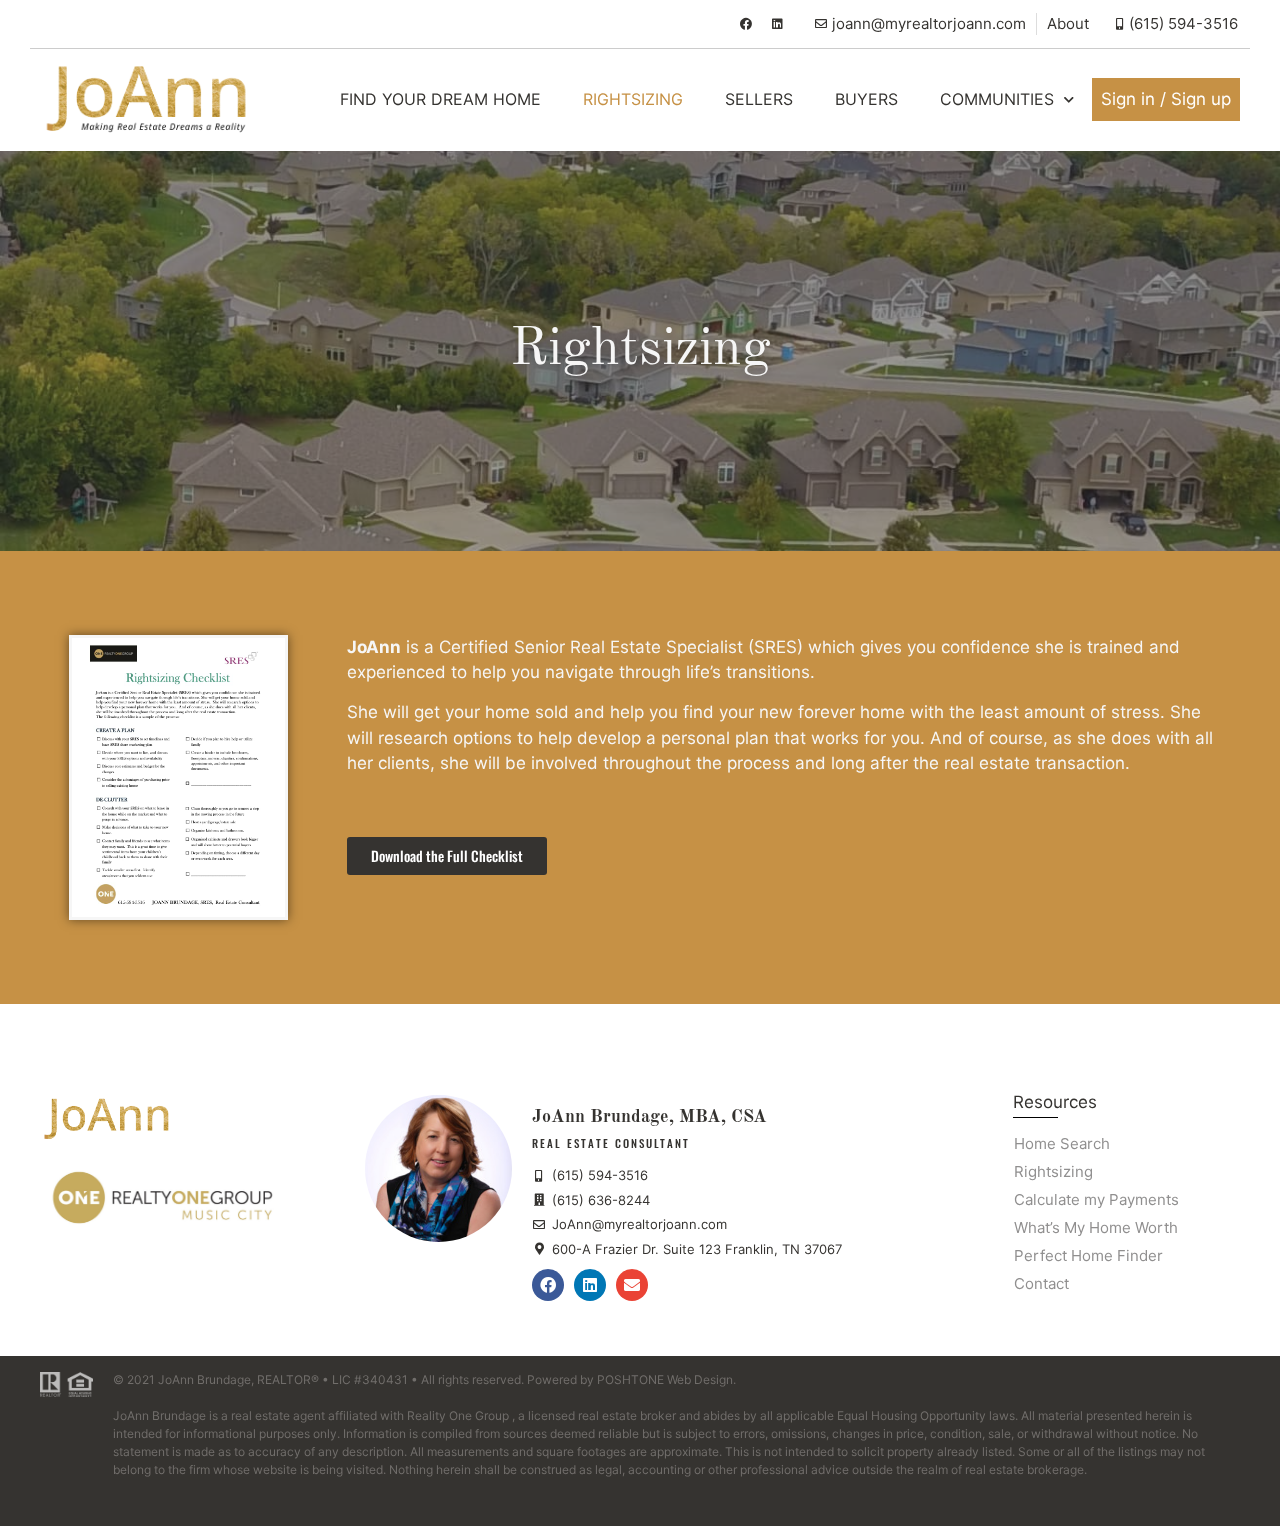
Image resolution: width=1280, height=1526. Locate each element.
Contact (1041, 1283)
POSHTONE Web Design (665, 1379)
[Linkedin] (778, 24)
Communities (997, 99)
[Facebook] (746, 24)
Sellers (759, 99)
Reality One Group (458, 1415)
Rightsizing (633, 99)
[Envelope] (632, 1285)
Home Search (1062, 1143)
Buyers (866, 99)
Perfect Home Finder (1088, 1255)
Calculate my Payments (1096, 1199)
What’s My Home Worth (1096, 1227)
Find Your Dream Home (440, 99)
